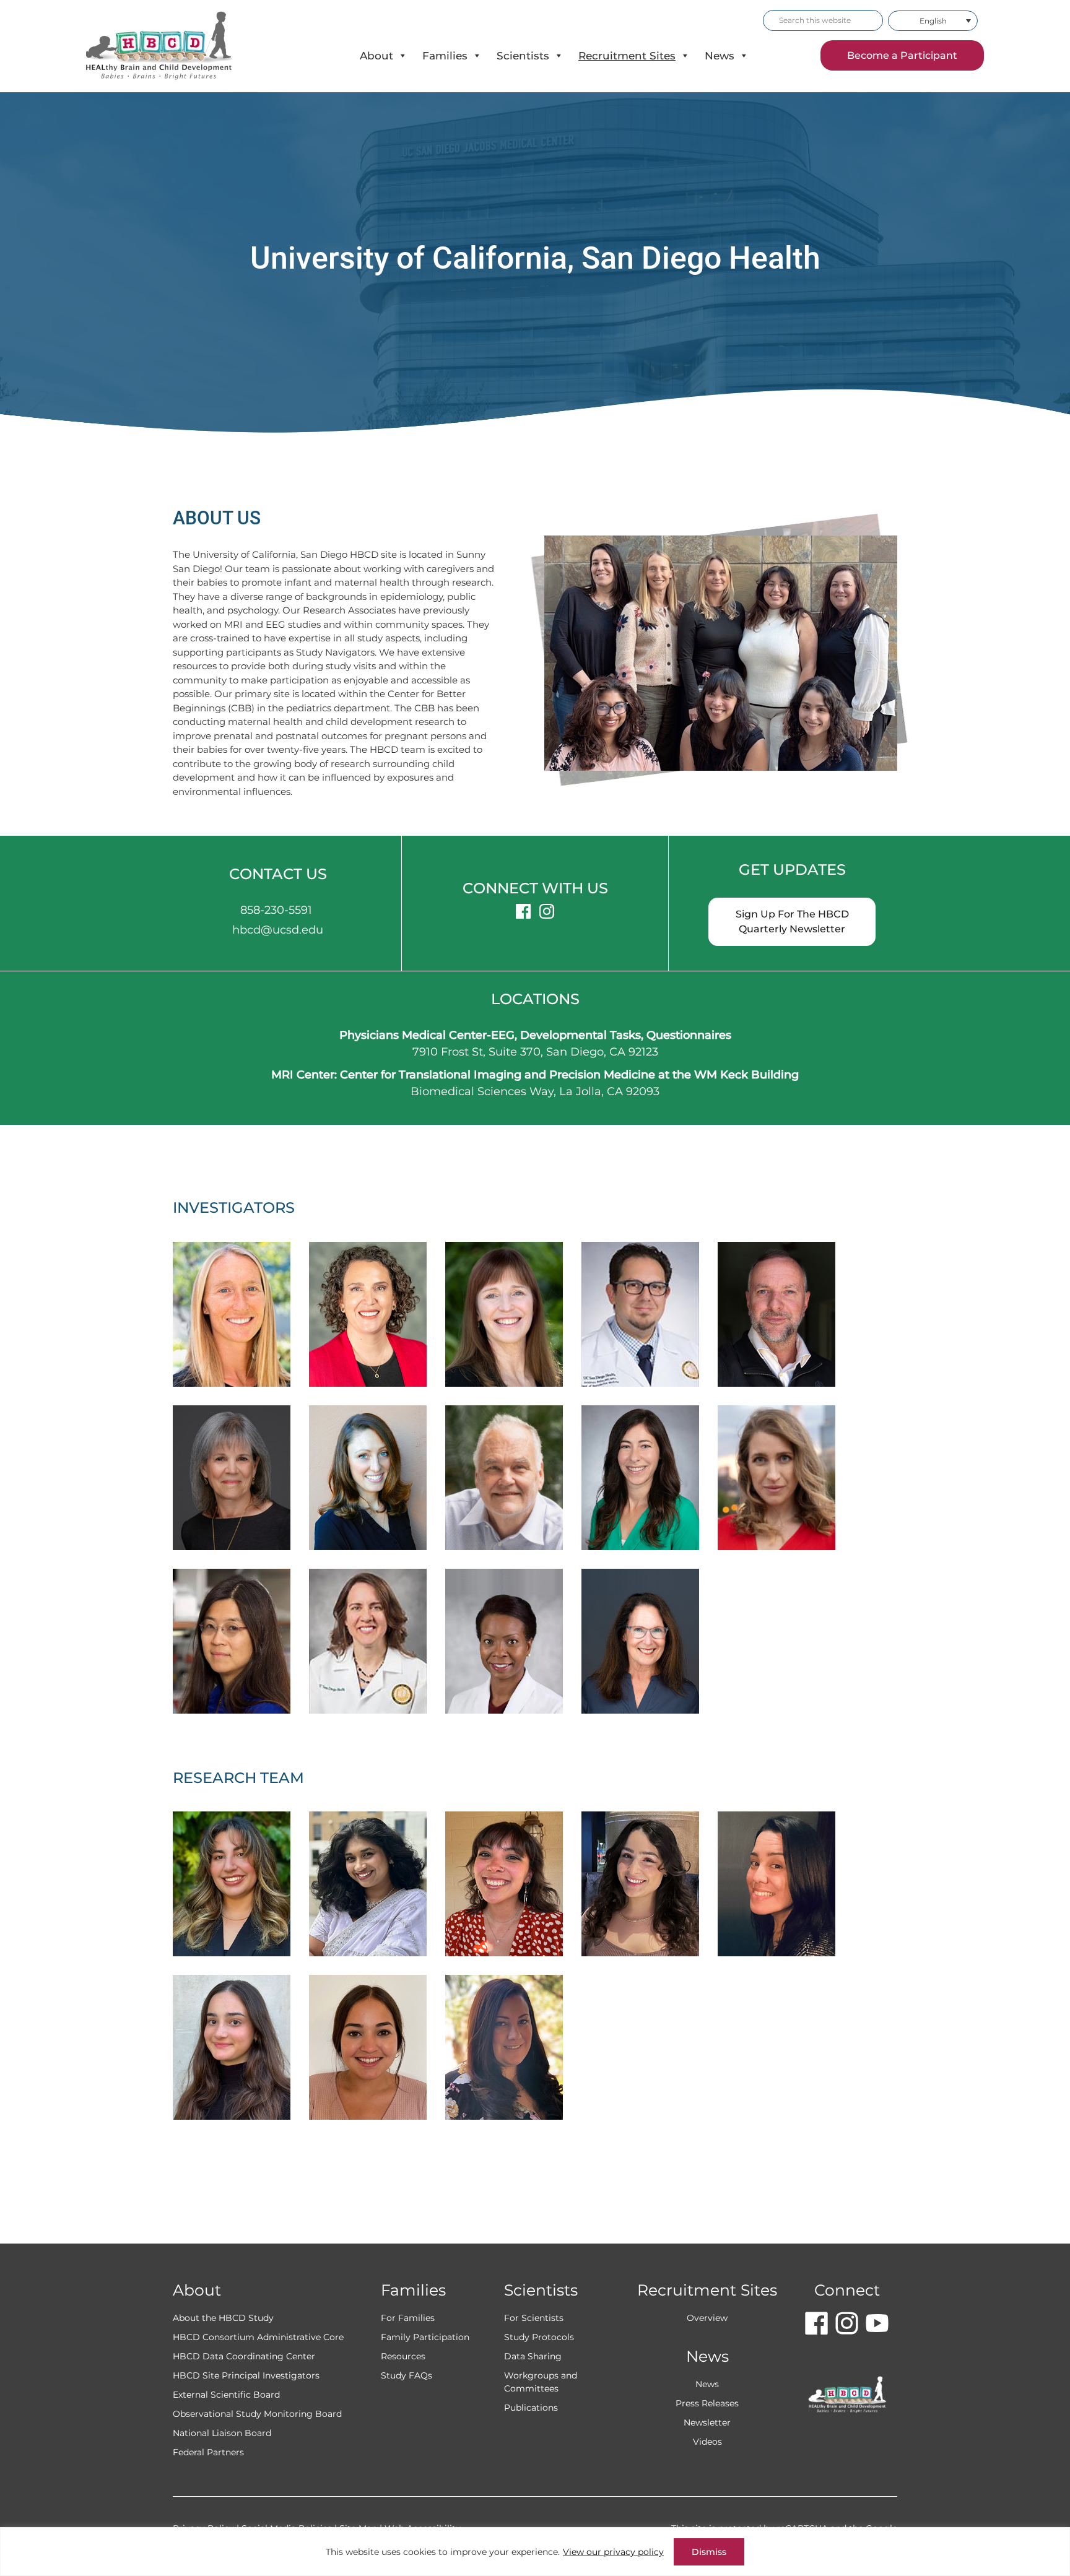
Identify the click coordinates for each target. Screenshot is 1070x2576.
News (720, 56)
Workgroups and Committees (541, 2382)
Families (445, 56)
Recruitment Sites (627, 56)
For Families (408, 2318)
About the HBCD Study (223, 2318)
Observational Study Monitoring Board (257, 2414)
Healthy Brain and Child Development (170, 46)
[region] (535, 2552)
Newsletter (707, 2422)
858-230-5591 (276, 910)
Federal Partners (208, 2452)
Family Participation (425, 2337)
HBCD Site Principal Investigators (246, 2375)
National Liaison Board (222, 2433)
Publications (531, 2408)
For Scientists (534, 2318)
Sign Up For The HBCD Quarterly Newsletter (792, 922)
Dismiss (709, 2552)
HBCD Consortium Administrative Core (258, 2337)
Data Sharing (533, 2356)
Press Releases (707, 2403)
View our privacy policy (613, 2552)
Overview (707, 2318)
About (376, 56)
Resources (403, 2356)
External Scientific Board (226, 2395)
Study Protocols (539, 2337)
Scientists (523, 56)
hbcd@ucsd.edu (278, 930)
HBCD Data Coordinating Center (244, 2356)
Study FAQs (407, 2375)
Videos (707, 2442)
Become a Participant (902, 55)
